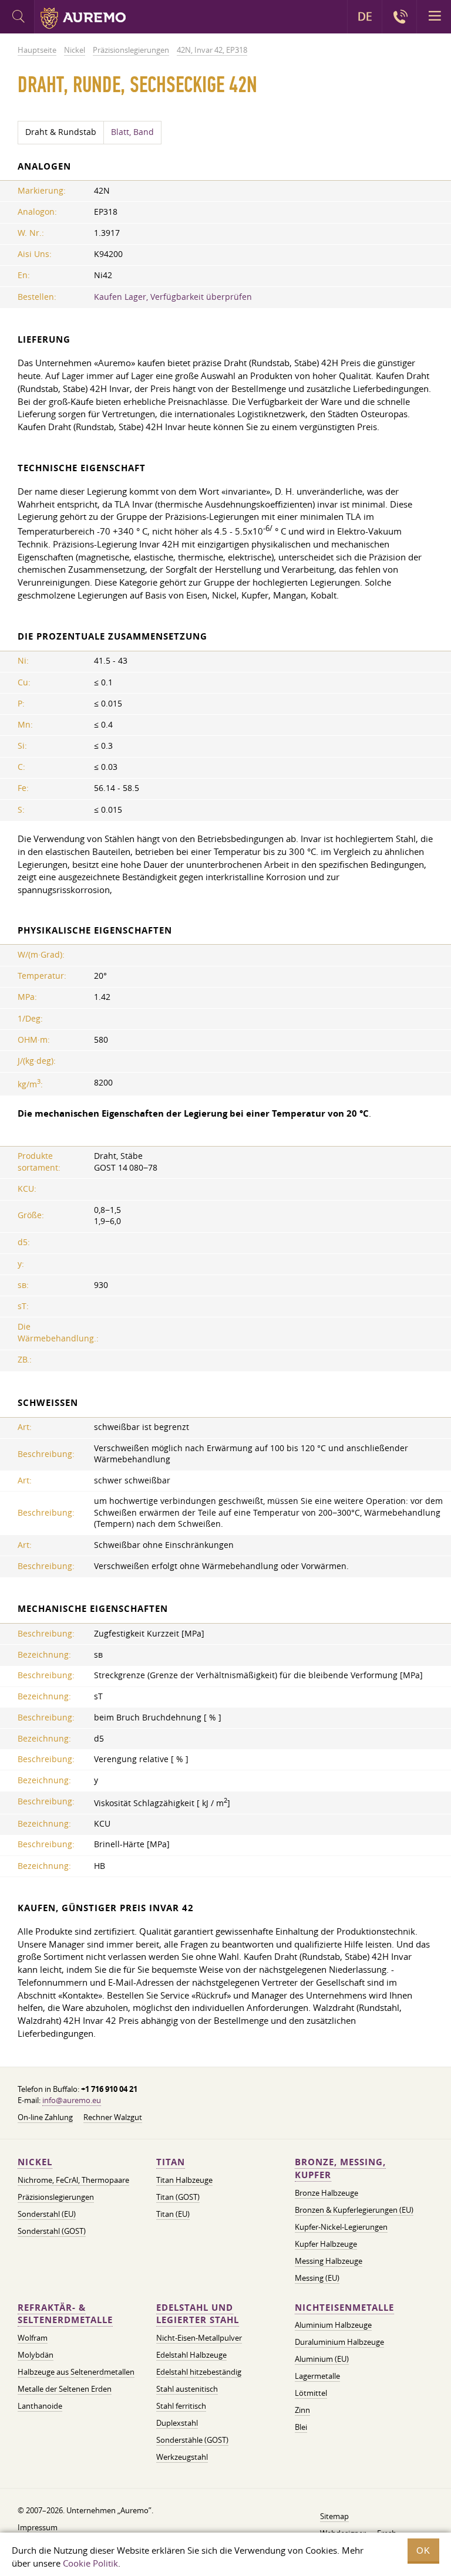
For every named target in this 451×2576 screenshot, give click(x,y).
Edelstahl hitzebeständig (199, 2372)
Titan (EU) (173, 2214)
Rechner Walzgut (113, 2117)
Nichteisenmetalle (344, 2308)
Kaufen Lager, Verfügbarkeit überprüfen (173, 297)
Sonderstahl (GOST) (52, 2231)
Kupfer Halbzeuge (326, 2244)
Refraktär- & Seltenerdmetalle (65, 2314)
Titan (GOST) (178, 2197)
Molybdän (36, 2355)
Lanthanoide (40, 2406)
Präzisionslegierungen (56, 2197)
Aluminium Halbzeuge (333, 2325)
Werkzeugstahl (182, 2457)
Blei (301, 2427)
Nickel (35, 2162)
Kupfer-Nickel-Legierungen (341, 2227)
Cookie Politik (90, 2563)
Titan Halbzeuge (184, 2180)
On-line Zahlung (45, 2117)
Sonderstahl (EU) (47, 2214)
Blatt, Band (132, 132)
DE (365, 16)
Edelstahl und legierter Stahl (198, 2314)
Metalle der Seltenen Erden (65, 2389)
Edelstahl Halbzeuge (191, 2355)
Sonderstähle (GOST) (192, 2440)
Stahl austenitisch (187, 2389)
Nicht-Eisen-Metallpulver (199, 2338)
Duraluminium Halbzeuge (339, 2342)
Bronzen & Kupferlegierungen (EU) (354, 2210)
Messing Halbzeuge (329, 2261)
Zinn (302, 2410)
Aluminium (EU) (322, 2359)
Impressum (38, 2527)
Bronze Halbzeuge (327, 2193)
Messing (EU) (317, 2278)
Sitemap (334, 2516)
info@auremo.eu (72, 2100)
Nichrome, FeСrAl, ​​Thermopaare (73, 2180)
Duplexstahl (177, 2423)
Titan (171, 2162)
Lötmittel (311, 2393)
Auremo (83, 18)
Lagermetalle (317, 2376)
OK (423, 2550)
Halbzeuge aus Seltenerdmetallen (76, 2372)
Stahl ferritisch (181, 2406)
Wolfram (33, 2338)
